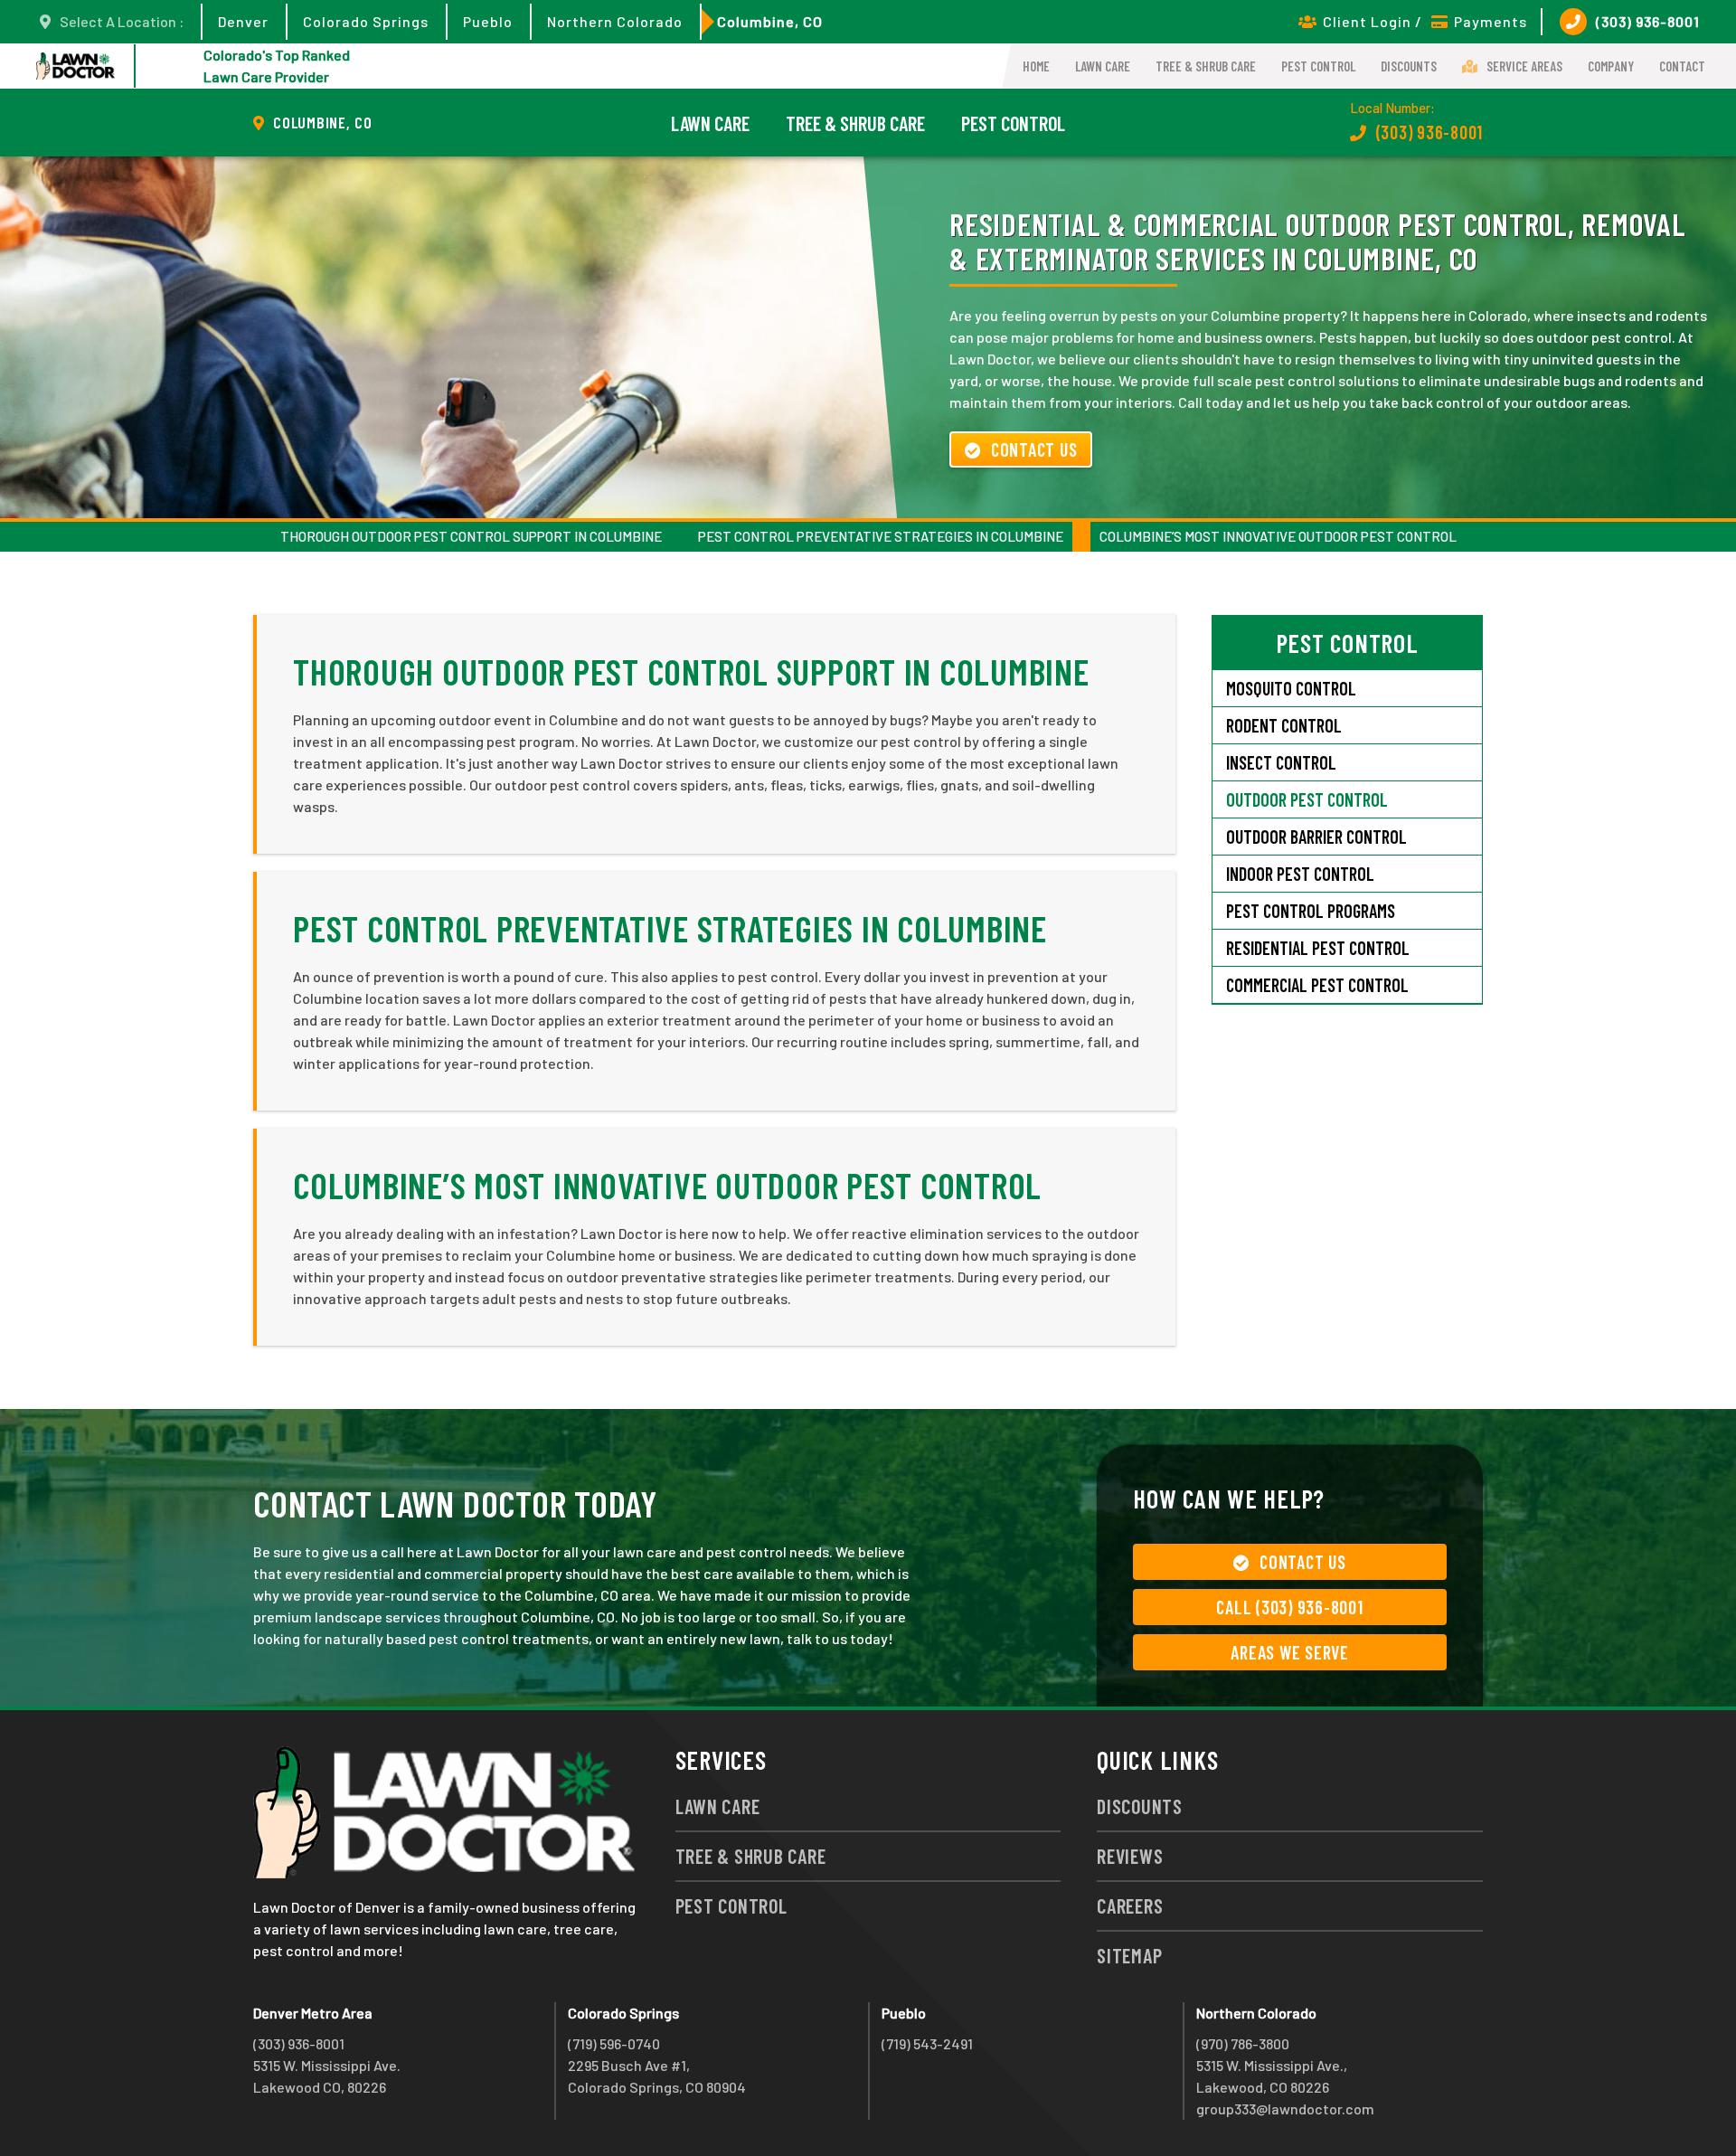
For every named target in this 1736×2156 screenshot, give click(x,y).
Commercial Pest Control (1317, 985)
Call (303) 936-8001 (1289, 1607)
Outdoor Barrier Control (1316, 837)
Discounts (1409, 66)
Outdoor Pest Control (1307, 799)
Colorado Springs (366, 21)
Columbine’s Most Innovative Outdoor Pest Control (1278, 536)
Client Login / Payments (1425, 21)
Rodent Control (1284, 725)
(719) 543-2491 (927, 2043)
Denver (243, 21)
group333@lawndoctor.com (1285, 2109)
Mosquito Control (1291, 688)
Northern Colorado (615, 21)
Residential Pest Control (1318, 948)
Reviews (1130, 1856)
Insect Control (1281, 762)
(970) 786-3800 (1243, 2043)
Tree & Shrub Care (1206, 66)
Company (1611, 66)
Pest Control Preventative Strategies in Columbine (881, 536)
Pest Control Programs (1311, 911)
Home (1036, 66)
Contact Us (1034, 449)
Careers (1130, 1905)
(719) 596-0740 (614, 2043)
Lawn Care (1103, 66)
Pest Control (1318, 66)
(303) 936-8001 (1648, 21)
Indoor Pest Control (1300, 874)
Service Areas (1524, 66)
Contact (1682, 66)
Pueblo (488, 21)
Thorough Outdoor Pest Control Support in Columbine (471, 536)
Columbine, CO (770, 21)
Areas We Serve (1290, 1652)
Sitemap (1129, 1955)
